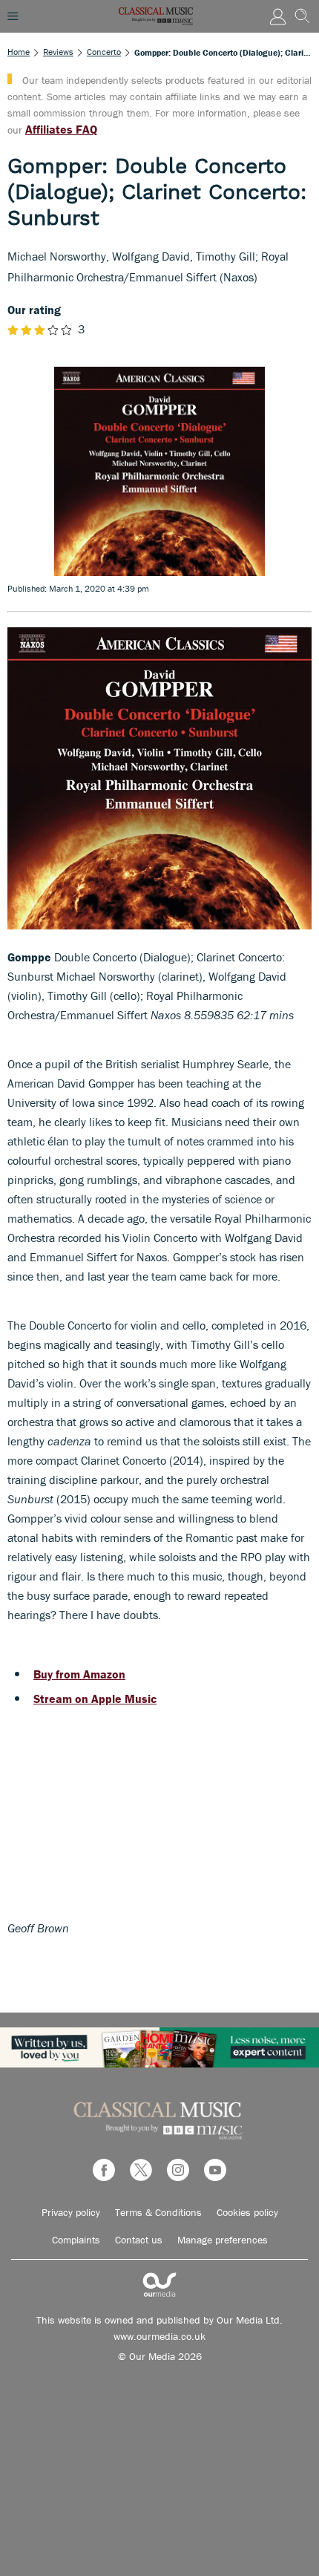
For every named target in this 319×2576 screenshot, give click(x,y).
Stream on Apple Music (95, 1699)
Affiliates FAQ (61, 129)
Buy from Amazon (79, 1674)
